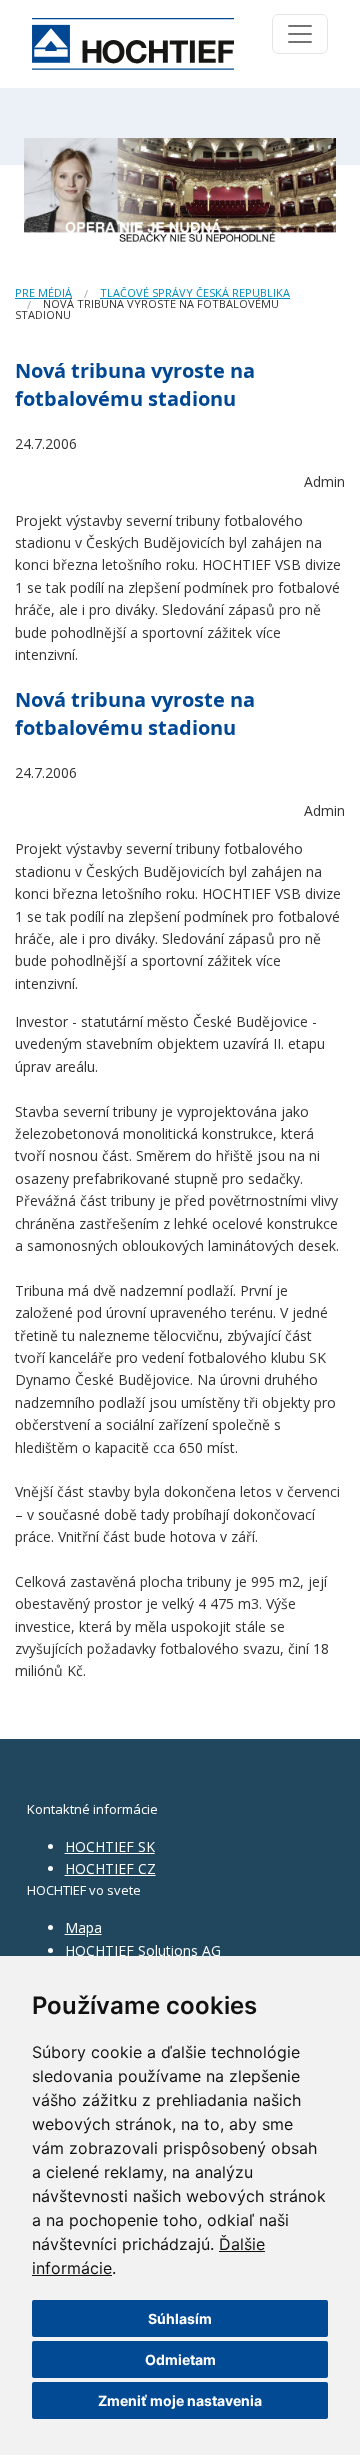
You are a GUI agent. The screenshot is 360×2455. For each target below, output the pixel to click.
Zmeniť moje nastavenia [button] (180, 2400)
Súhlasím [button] (180, 2318)
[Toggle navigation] (300, 34)
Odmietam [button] (180, 2359)
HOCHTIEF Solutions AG (143, 1950)
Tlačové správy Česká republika (195, 292)
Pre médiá (43, 292)
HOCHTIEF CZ (110, 1868)
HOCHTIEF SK (110, 1846)
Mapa (83, 1927)
